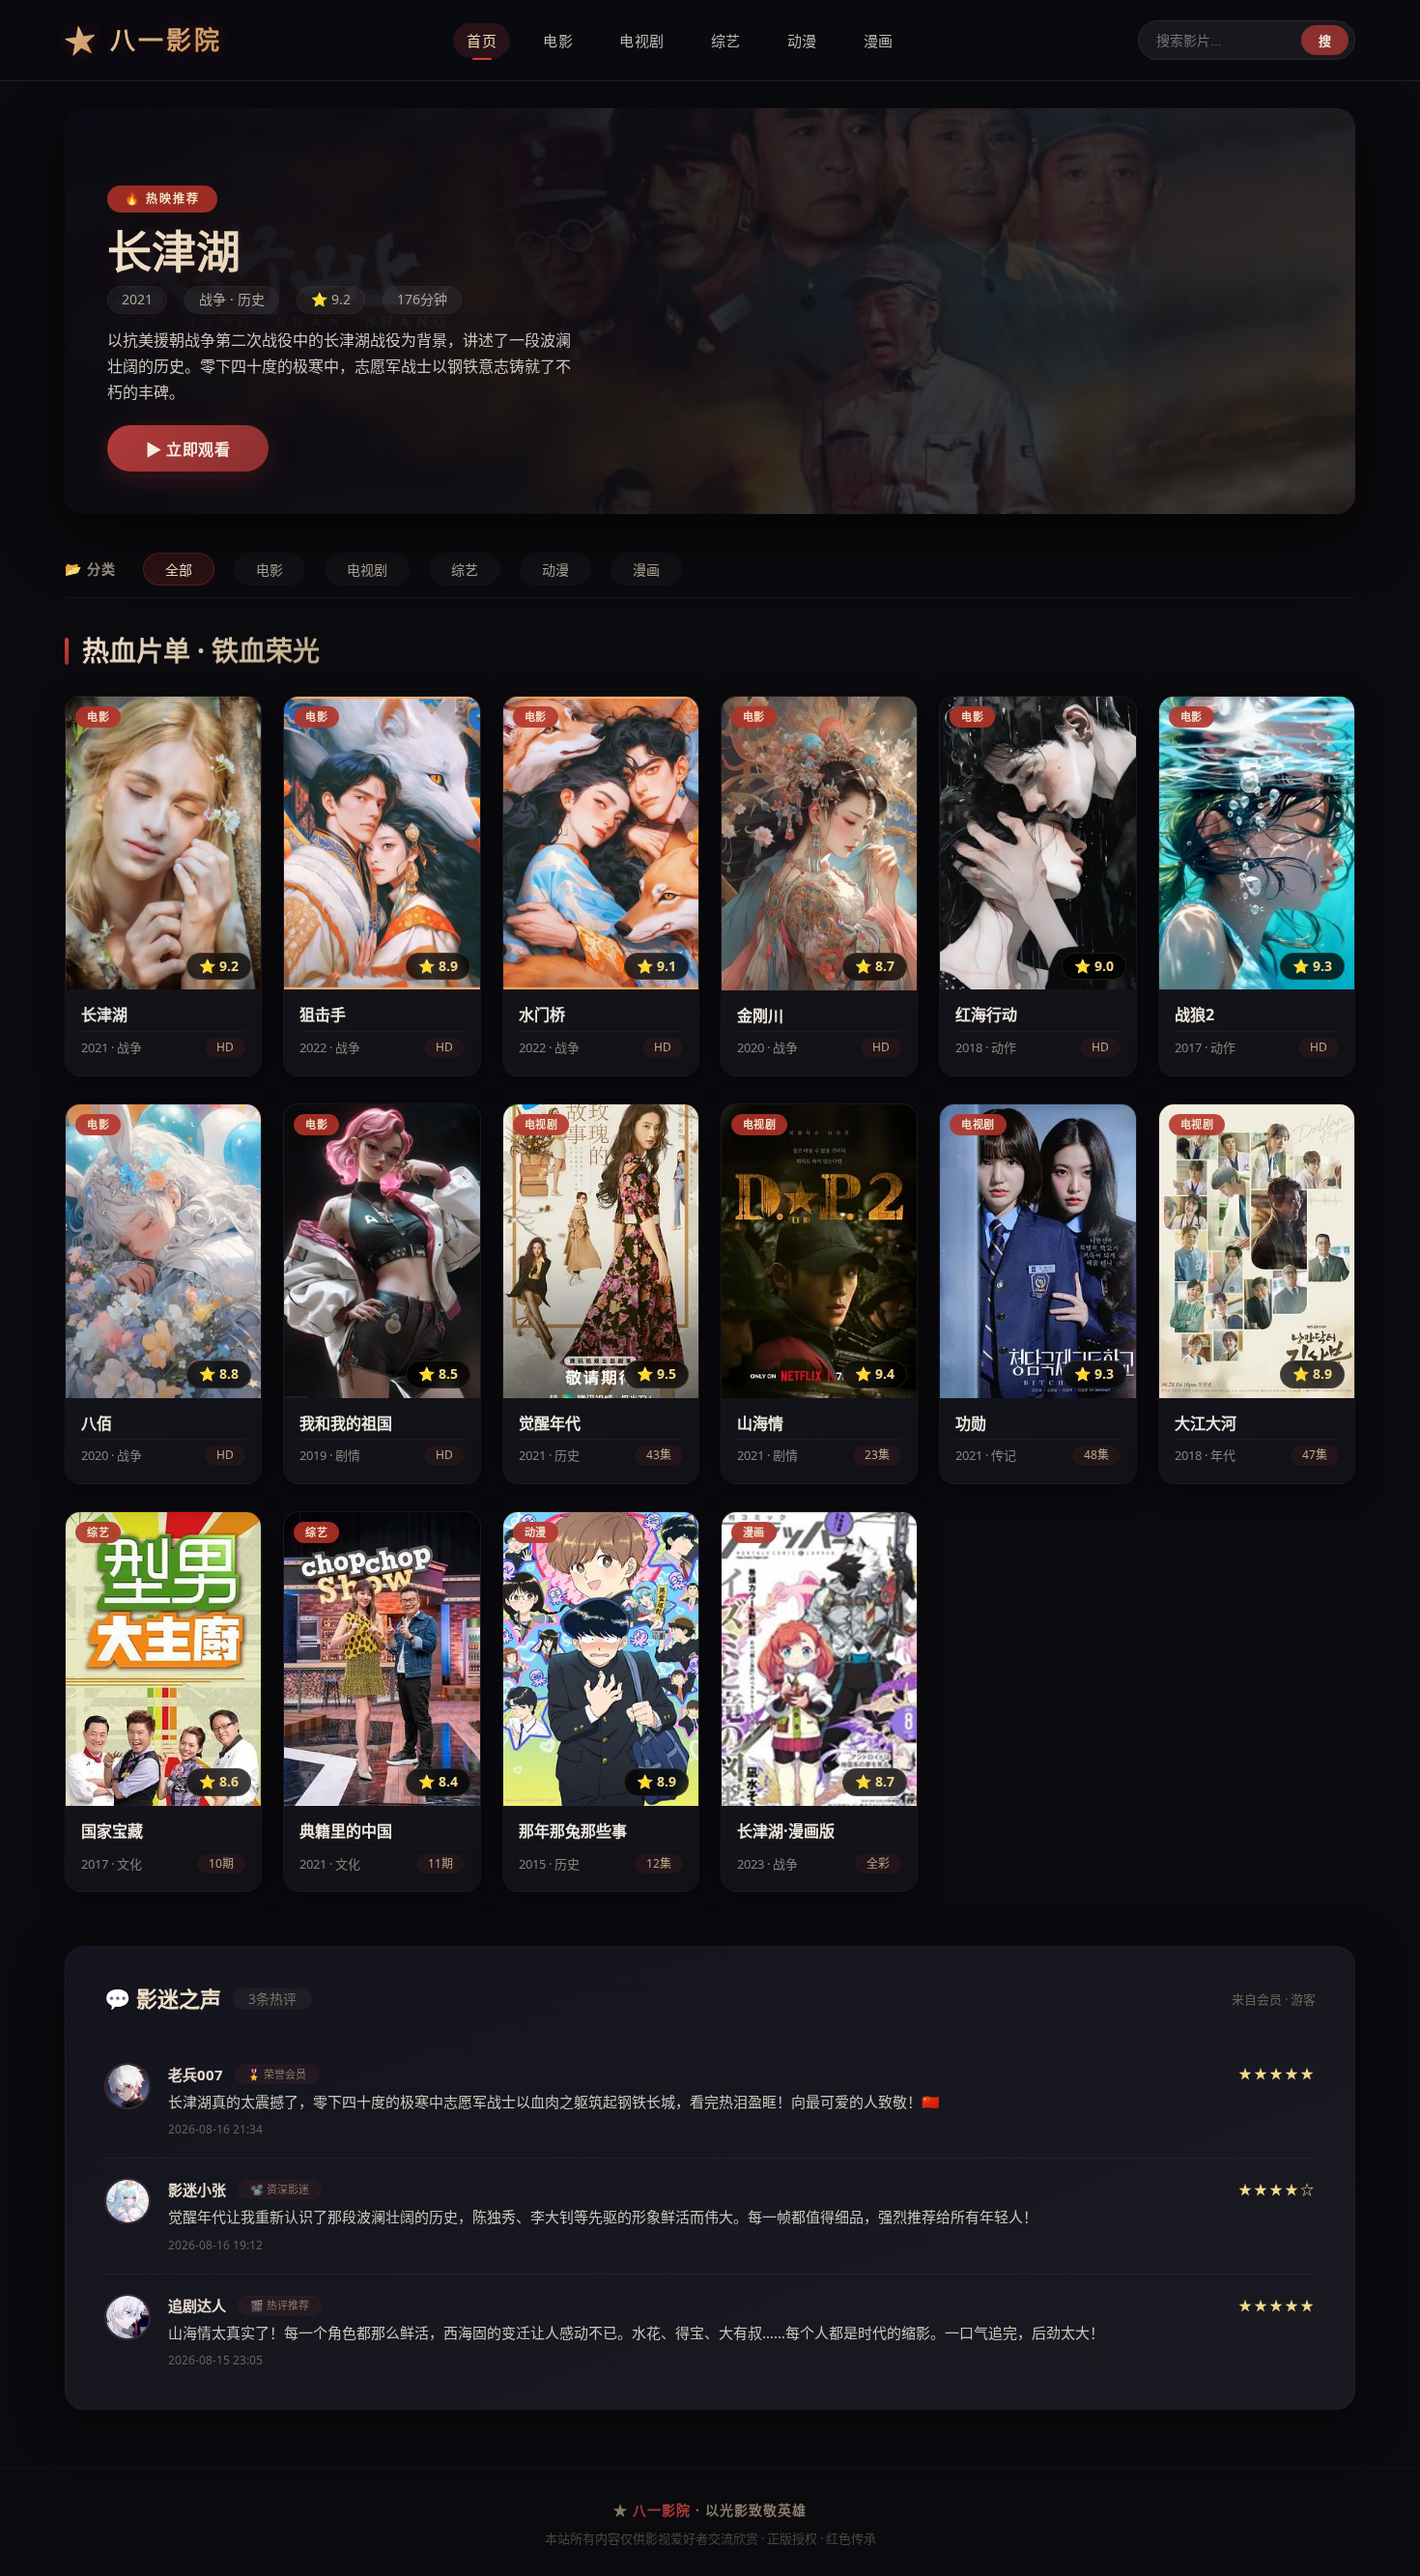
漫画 (879, 41)
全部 (179, 570)
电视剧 (642, 41)
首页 (482, 41)
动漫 (802, 41)
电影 (558, 41)
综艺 (726, 41)
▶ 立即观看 (188, 450)
